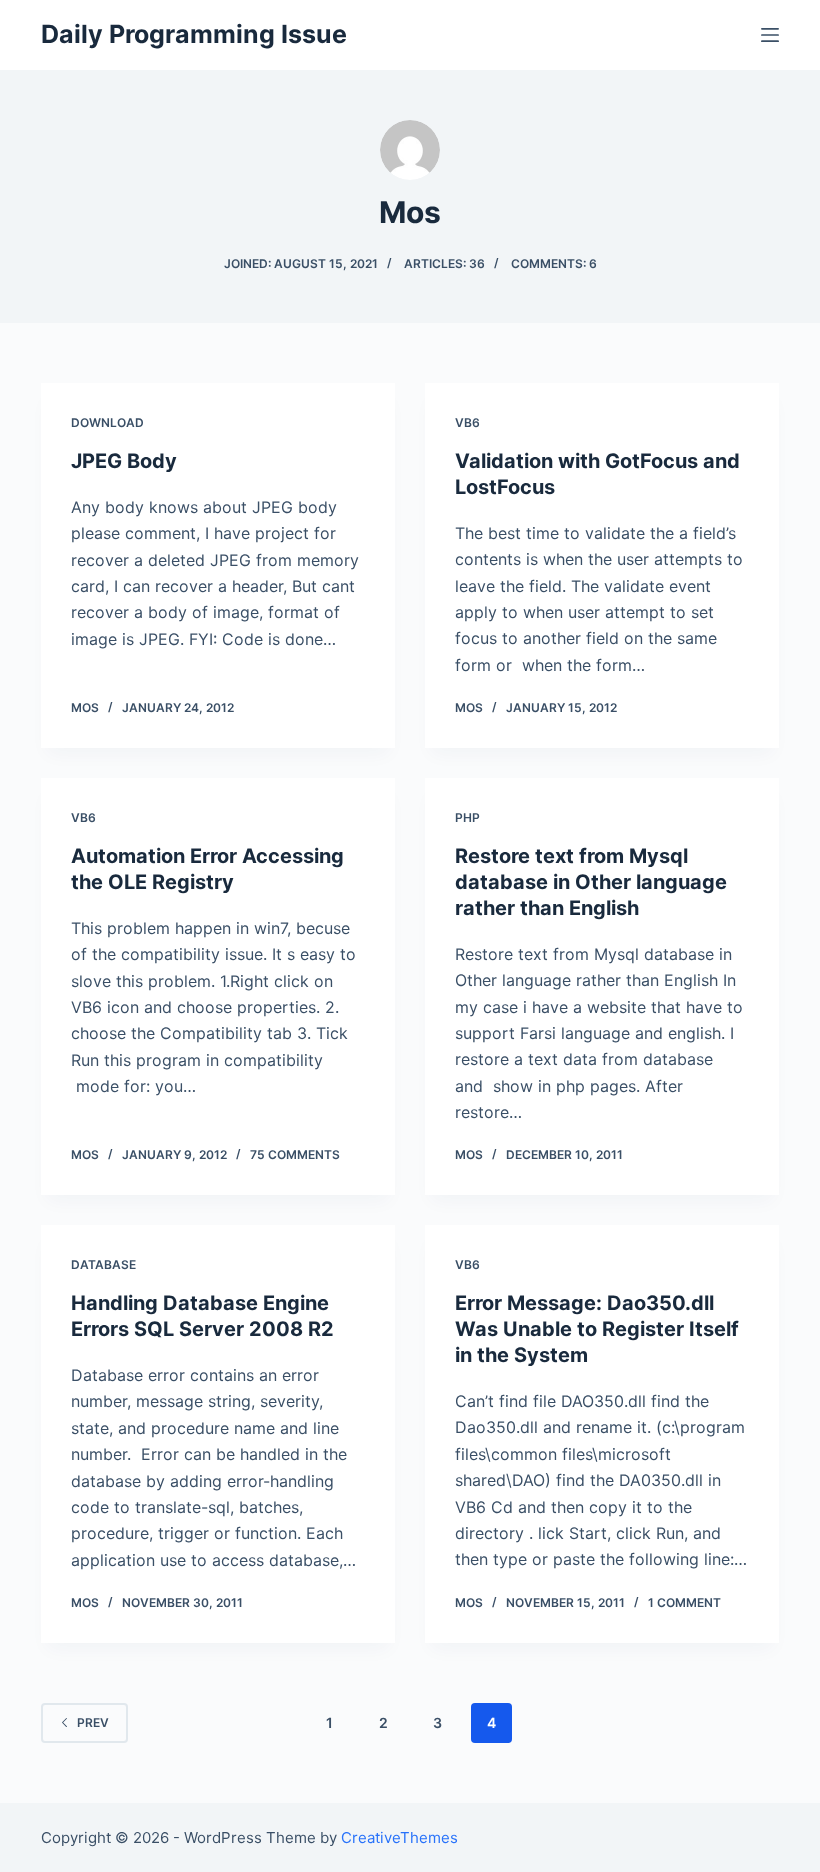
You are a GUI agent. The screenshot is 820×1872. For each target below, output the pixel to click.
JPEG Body (124, 461)
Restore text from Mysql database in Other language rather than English (591, 882)
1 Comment (684, 1602)
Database (103, 1264)
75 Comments (295, 1154)
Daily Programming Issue (194, 34)
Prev (93, 1722)
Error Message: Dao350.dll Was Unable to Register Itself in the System (597, 1329)
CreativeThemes (399, 1837)
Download (107, 422)
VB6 (467, 422)
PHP (467, 817)
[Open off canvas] (770, 35)
